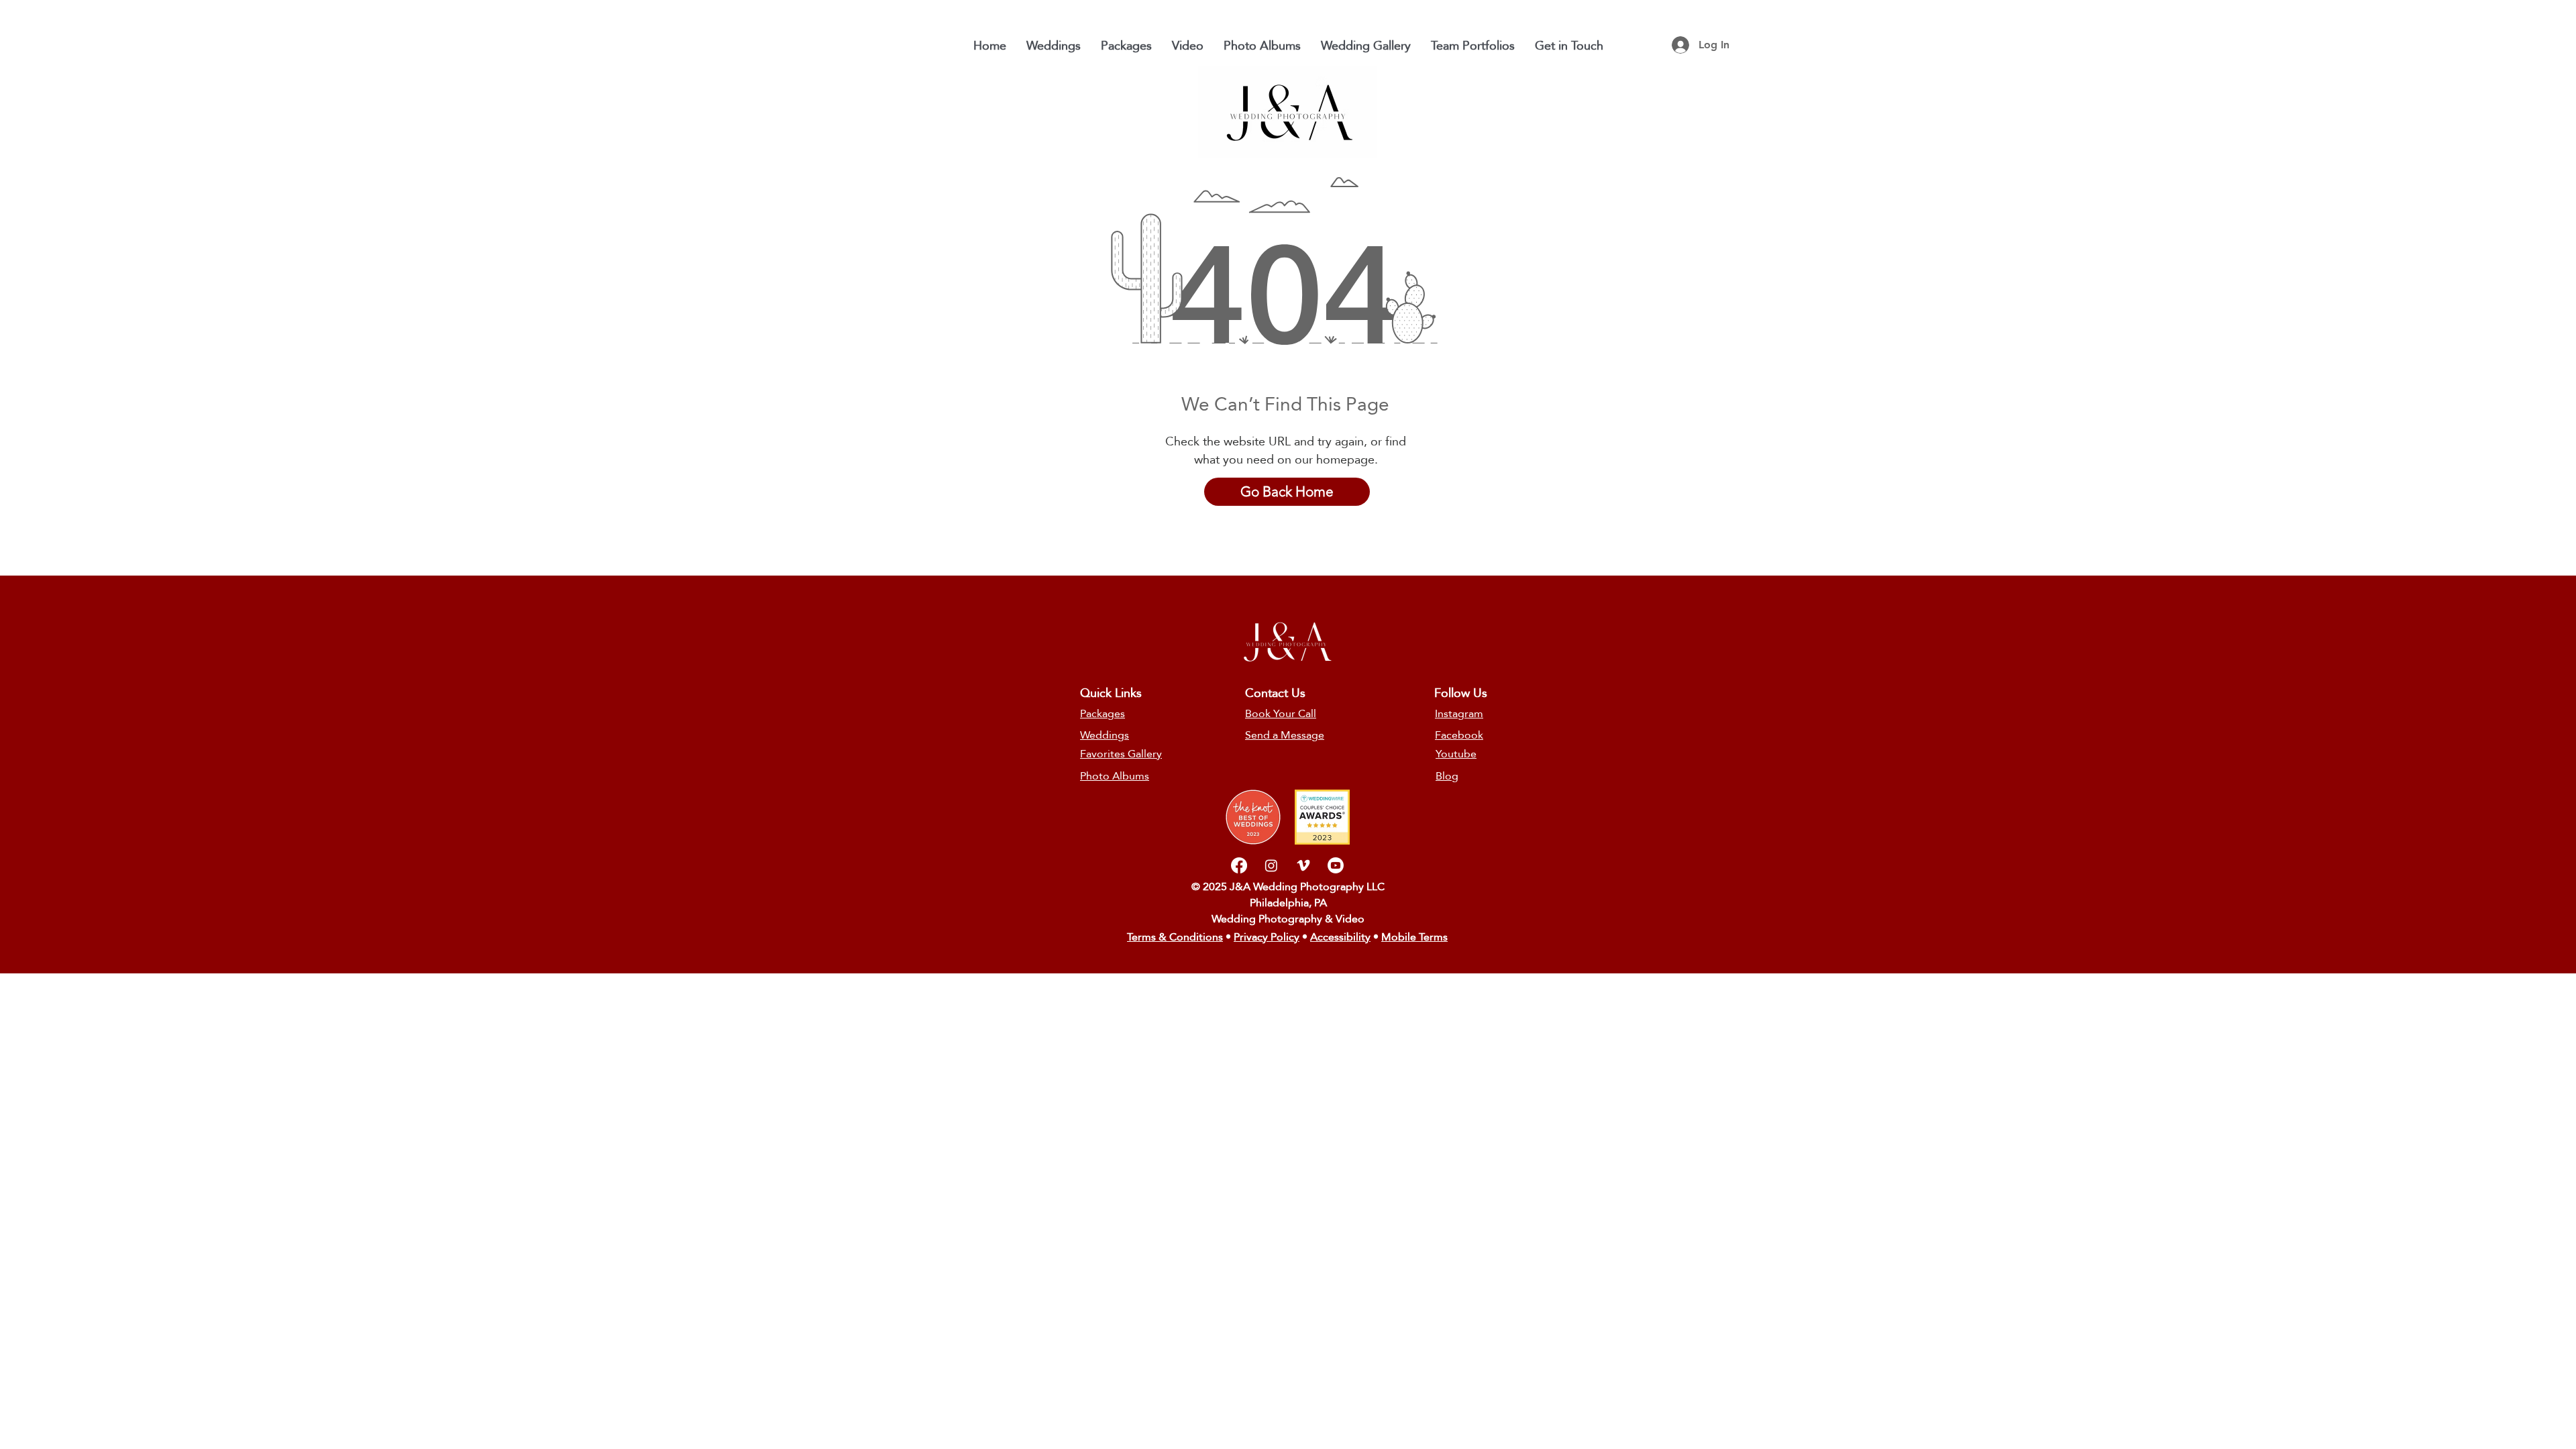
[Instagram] (1271, 865)
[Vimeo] (1303, 865)
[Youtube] (1336, 865)
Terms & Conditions (1175, 937)
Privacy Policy (1267, 937)
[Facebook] (1239, 865)
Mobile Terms (1414, 937)
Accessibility (1340, 937)
